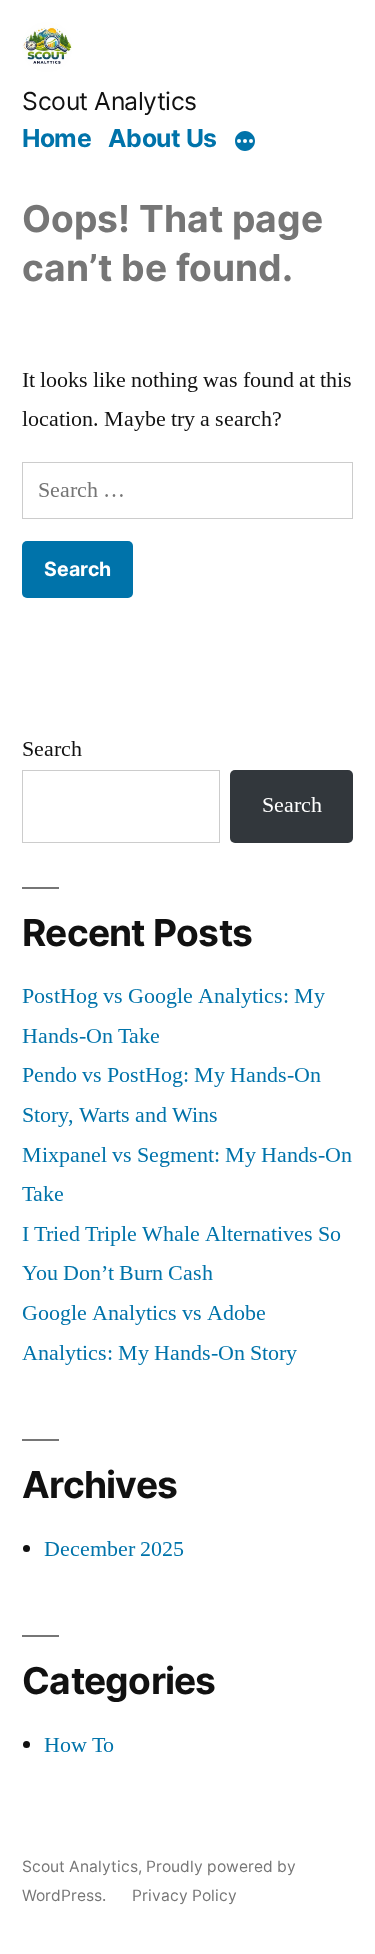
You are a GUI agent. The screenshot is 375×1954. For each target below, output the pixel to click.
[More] (245, 141)
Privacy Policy (184, 1895)
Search (52, 749)
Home (56, 138)
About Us (162, 138)
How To (79, 1745)
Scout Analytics (109, 101)
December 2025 (114, 1549)
